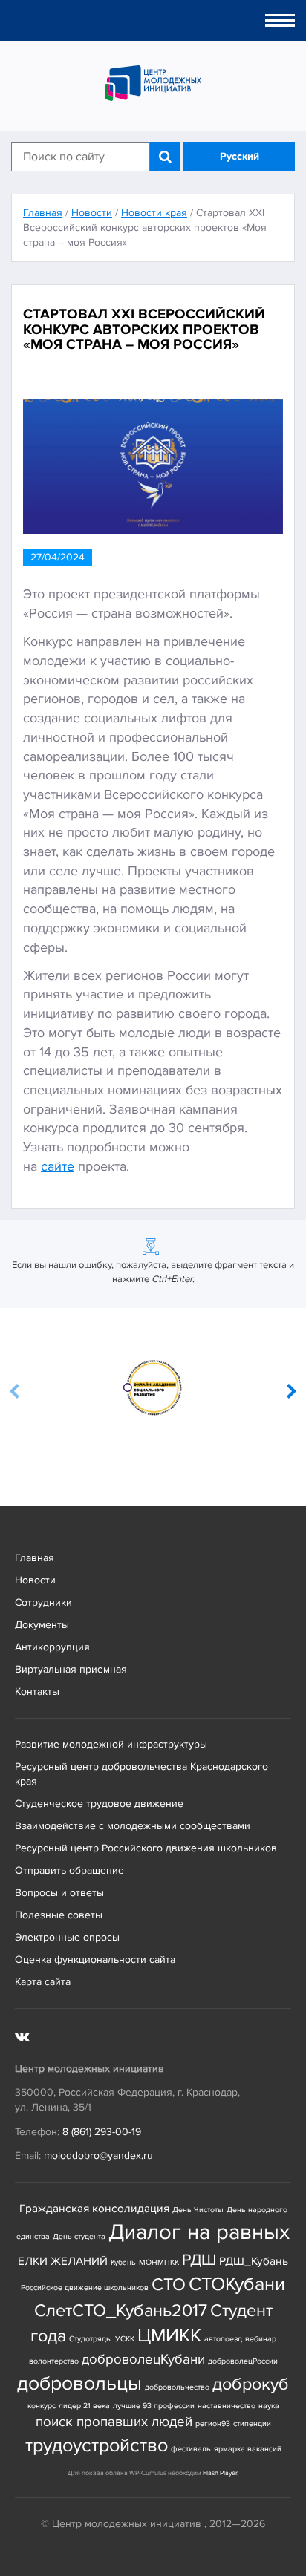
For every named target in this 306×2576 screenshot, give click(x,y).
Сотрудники (43, 1602)
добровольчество (177, 2387)
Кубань (123, 2262)
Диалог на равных (199, 2232)
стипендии (252, 2423)
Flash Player (220, 2473)
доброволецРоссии (243, 2361)
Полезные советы (59, 1915)
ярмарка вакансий (248, 2449)
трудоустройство (97, 2446)
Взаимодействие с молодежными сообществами (133, 1826)
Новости (35, 1580)
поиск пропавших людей (114, 2422)
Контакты (37, 1691)
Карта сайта (43, 1982)
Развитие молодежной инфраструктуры (111, 1744)
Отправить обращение (69, 1870)
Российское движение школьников (85, 2288)
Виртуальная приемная (71, 1669)
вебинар (261, 2339)
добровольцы (79, 2383)
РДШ (199, 2260)
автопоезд (223, 2339)
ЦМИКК (169, 2336)
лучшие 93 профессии (154, 2406)
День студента (79, 2236)
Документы (42, 1625)
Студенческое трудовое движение (99, 1804)
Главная (35, 1558)
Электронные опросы (67, 1937)
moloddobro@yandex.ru (98, 2155)
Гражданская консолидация (94, 2209)
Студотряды (91, 2339)
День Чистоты (198, 2210)
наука (269, 2406)
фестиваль (191, 2449)
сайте (58, 1166)
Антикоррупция (52, 1647)
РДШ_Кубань (254, 2262)
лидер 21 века (84, 2406)
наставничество (227, 2406)
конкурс (42, 2406)
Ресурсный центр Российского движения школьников (146, 1848)
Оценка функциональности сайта (95, 1959)
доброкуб (251, 2384)
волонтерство (54, 2361)
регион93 (213, 2423)
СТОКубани (237, 2285)
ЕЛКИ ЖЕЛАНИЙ (63, 2262)
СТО (169, 2285)
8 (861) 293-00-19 (102, 2132)
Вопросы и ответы (59, 1893)
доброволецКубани (143, 2360)
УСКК (125, 2339)
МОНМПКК (159, 2262)
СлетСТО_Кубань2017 (121, 2311)
